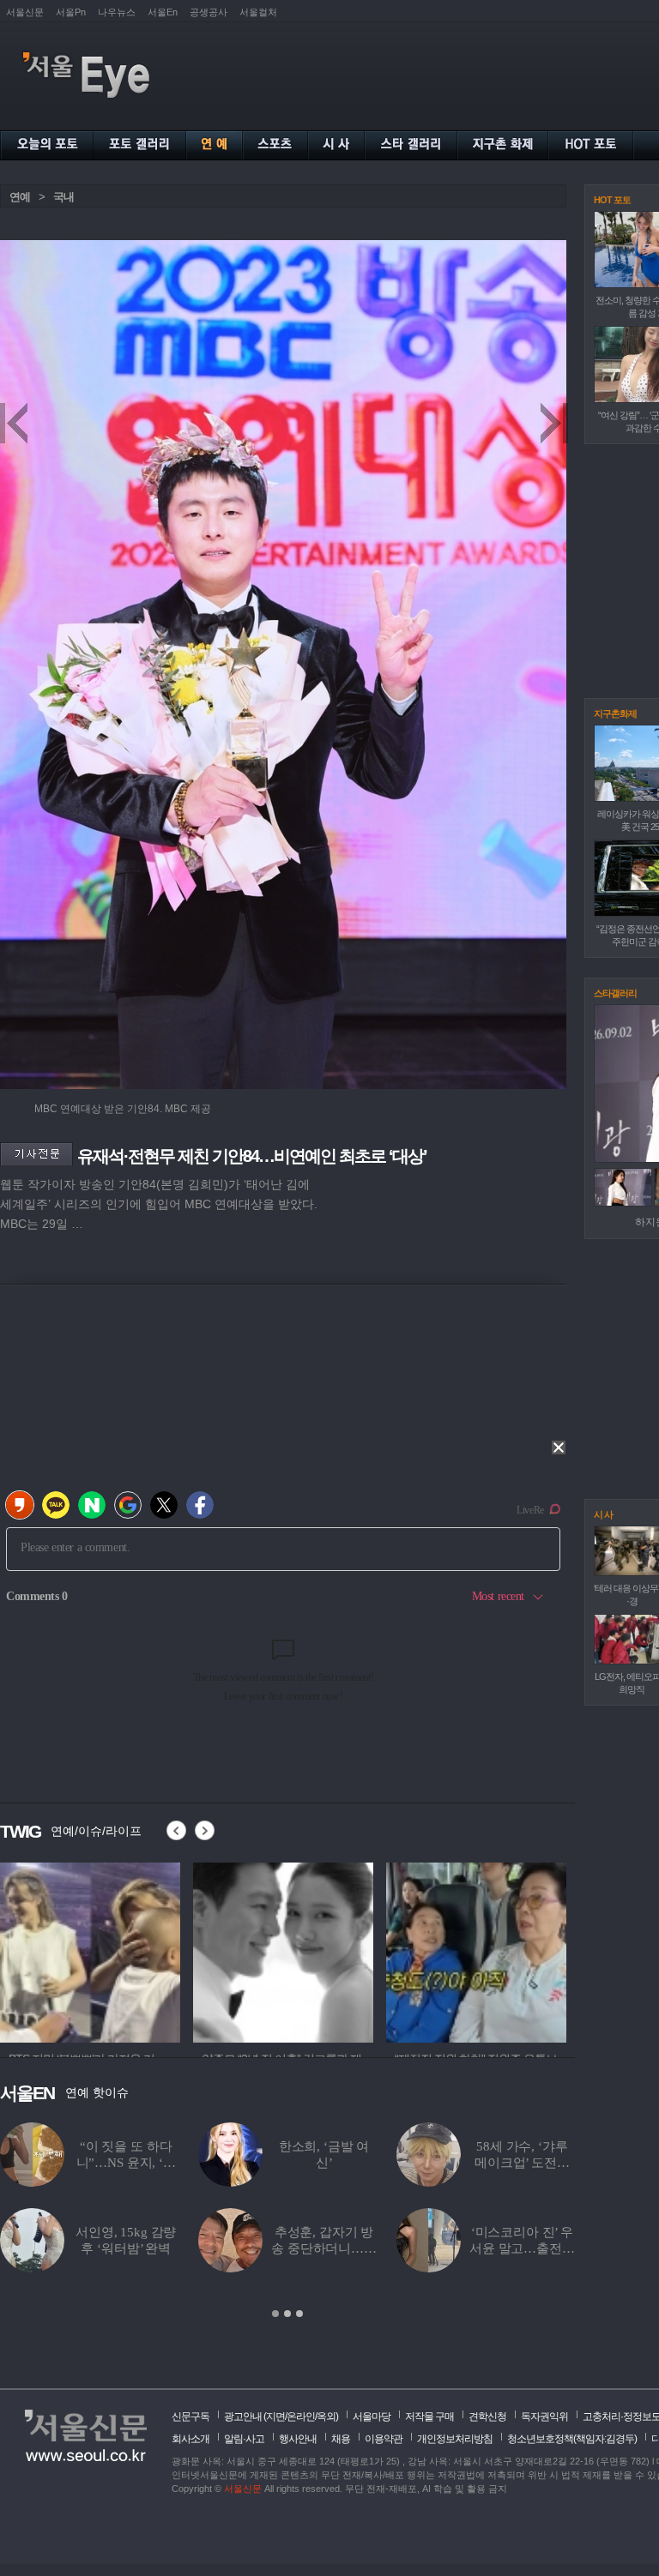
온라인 (301, 2417)
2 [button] (287, 2314)
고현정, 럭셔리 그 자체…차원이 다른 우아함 (522, 2163)
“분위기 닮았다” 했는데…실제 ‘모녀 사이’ (324, 2163)
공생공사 (209, 12)
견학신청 (487, 2417)
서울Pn (71, 12)
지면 (275, 2417)
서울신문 (25, 12)
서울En (163, 12)
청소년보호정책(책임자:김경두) (572, 2439)
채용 (341, 2439)
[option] (90, 1950)
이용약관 (384, 2439)
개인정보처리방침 (455, 2439)
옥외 (326, 2417)
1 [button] (275, 2314)
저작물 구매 (429, 2417)
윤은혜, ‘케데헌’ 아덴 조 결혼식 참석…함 (126, 2163)
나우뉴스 (117, 12)
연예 (20, 197)
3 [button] (299, 2314)
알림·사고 (244, 2439)
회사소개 (190, 2439)
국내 (63, 197)
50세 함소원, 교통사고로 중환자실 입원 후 (522, 2248)
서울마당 (372, 2417)
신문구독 (190, 2417)
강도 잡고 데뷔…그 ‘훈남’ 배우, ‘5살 (126, 2248)
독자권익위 (544, 2417)
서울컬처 (258, 12)
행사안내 (298, 2439)
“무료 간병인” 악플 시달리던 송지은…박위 (324, 2248)
